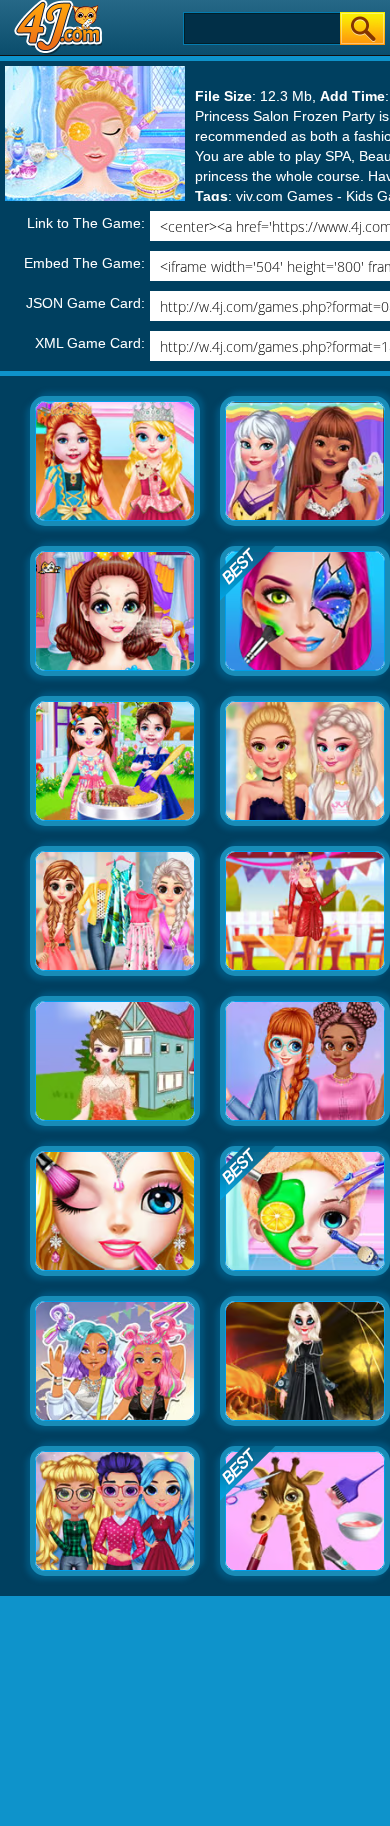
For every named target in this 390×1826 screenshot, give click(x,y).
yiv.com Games (284, 196)
